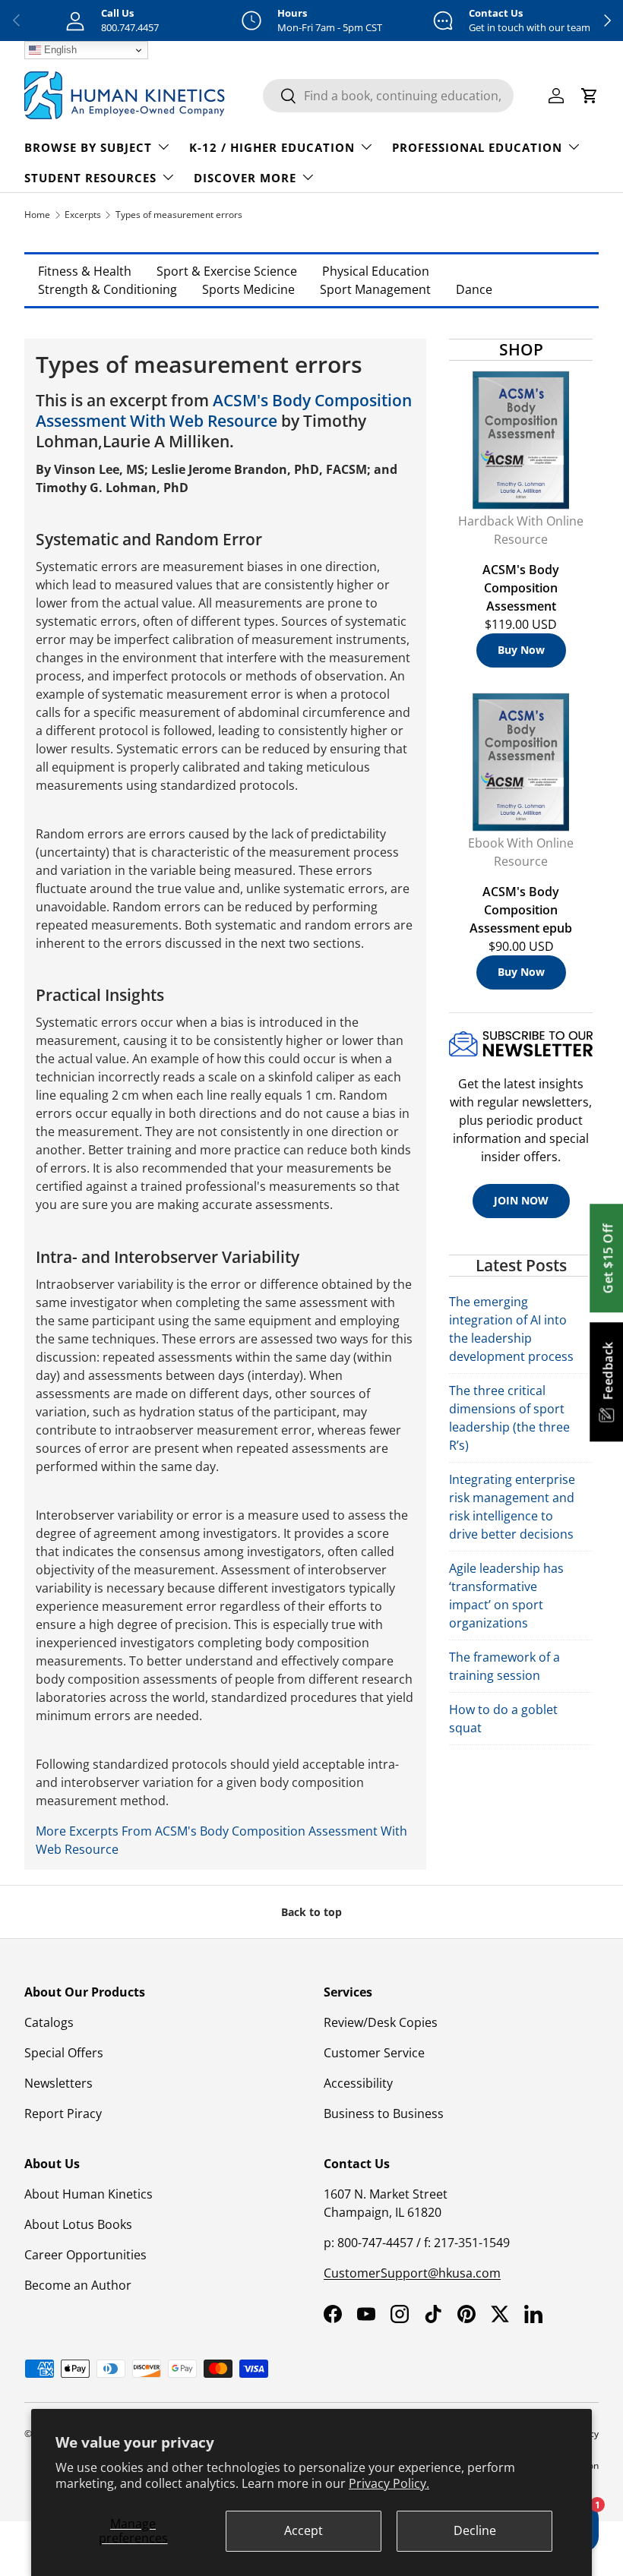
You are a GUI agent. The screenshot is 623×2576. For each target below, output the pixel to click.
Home (37, 215)
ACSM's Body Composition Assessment (521, 588)
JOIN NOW (521, 1200)
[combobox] (388, 96)
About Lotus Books (78, 2224)
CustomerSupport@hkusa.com (412, 2273)
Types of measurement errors (179, 215)
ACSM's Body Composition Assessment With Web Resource (224, 410)
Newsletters (59, 2083)
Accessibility (358, 2083)
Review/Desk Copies (381, 2022)
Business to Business (384, 2114)
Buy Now (521, 650)
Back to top (311, 1912)
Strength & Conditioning (108, 289)
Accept (304, 2530)
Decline (475, 2530)
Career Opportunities (85, 2255)
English (59, 50)
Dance (474, 289)
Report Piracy (63, 2114)
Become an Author (78, 2285)
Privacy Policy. (389, 2483)
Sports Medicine (248, 289)
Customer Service (374, 2053)
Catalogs (49, 2022)
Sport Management (375, 289)
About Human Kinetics (89, 2194)
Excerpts (83, 215)
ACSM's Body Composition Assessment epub (521, 910)
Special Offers (64, 2053)
